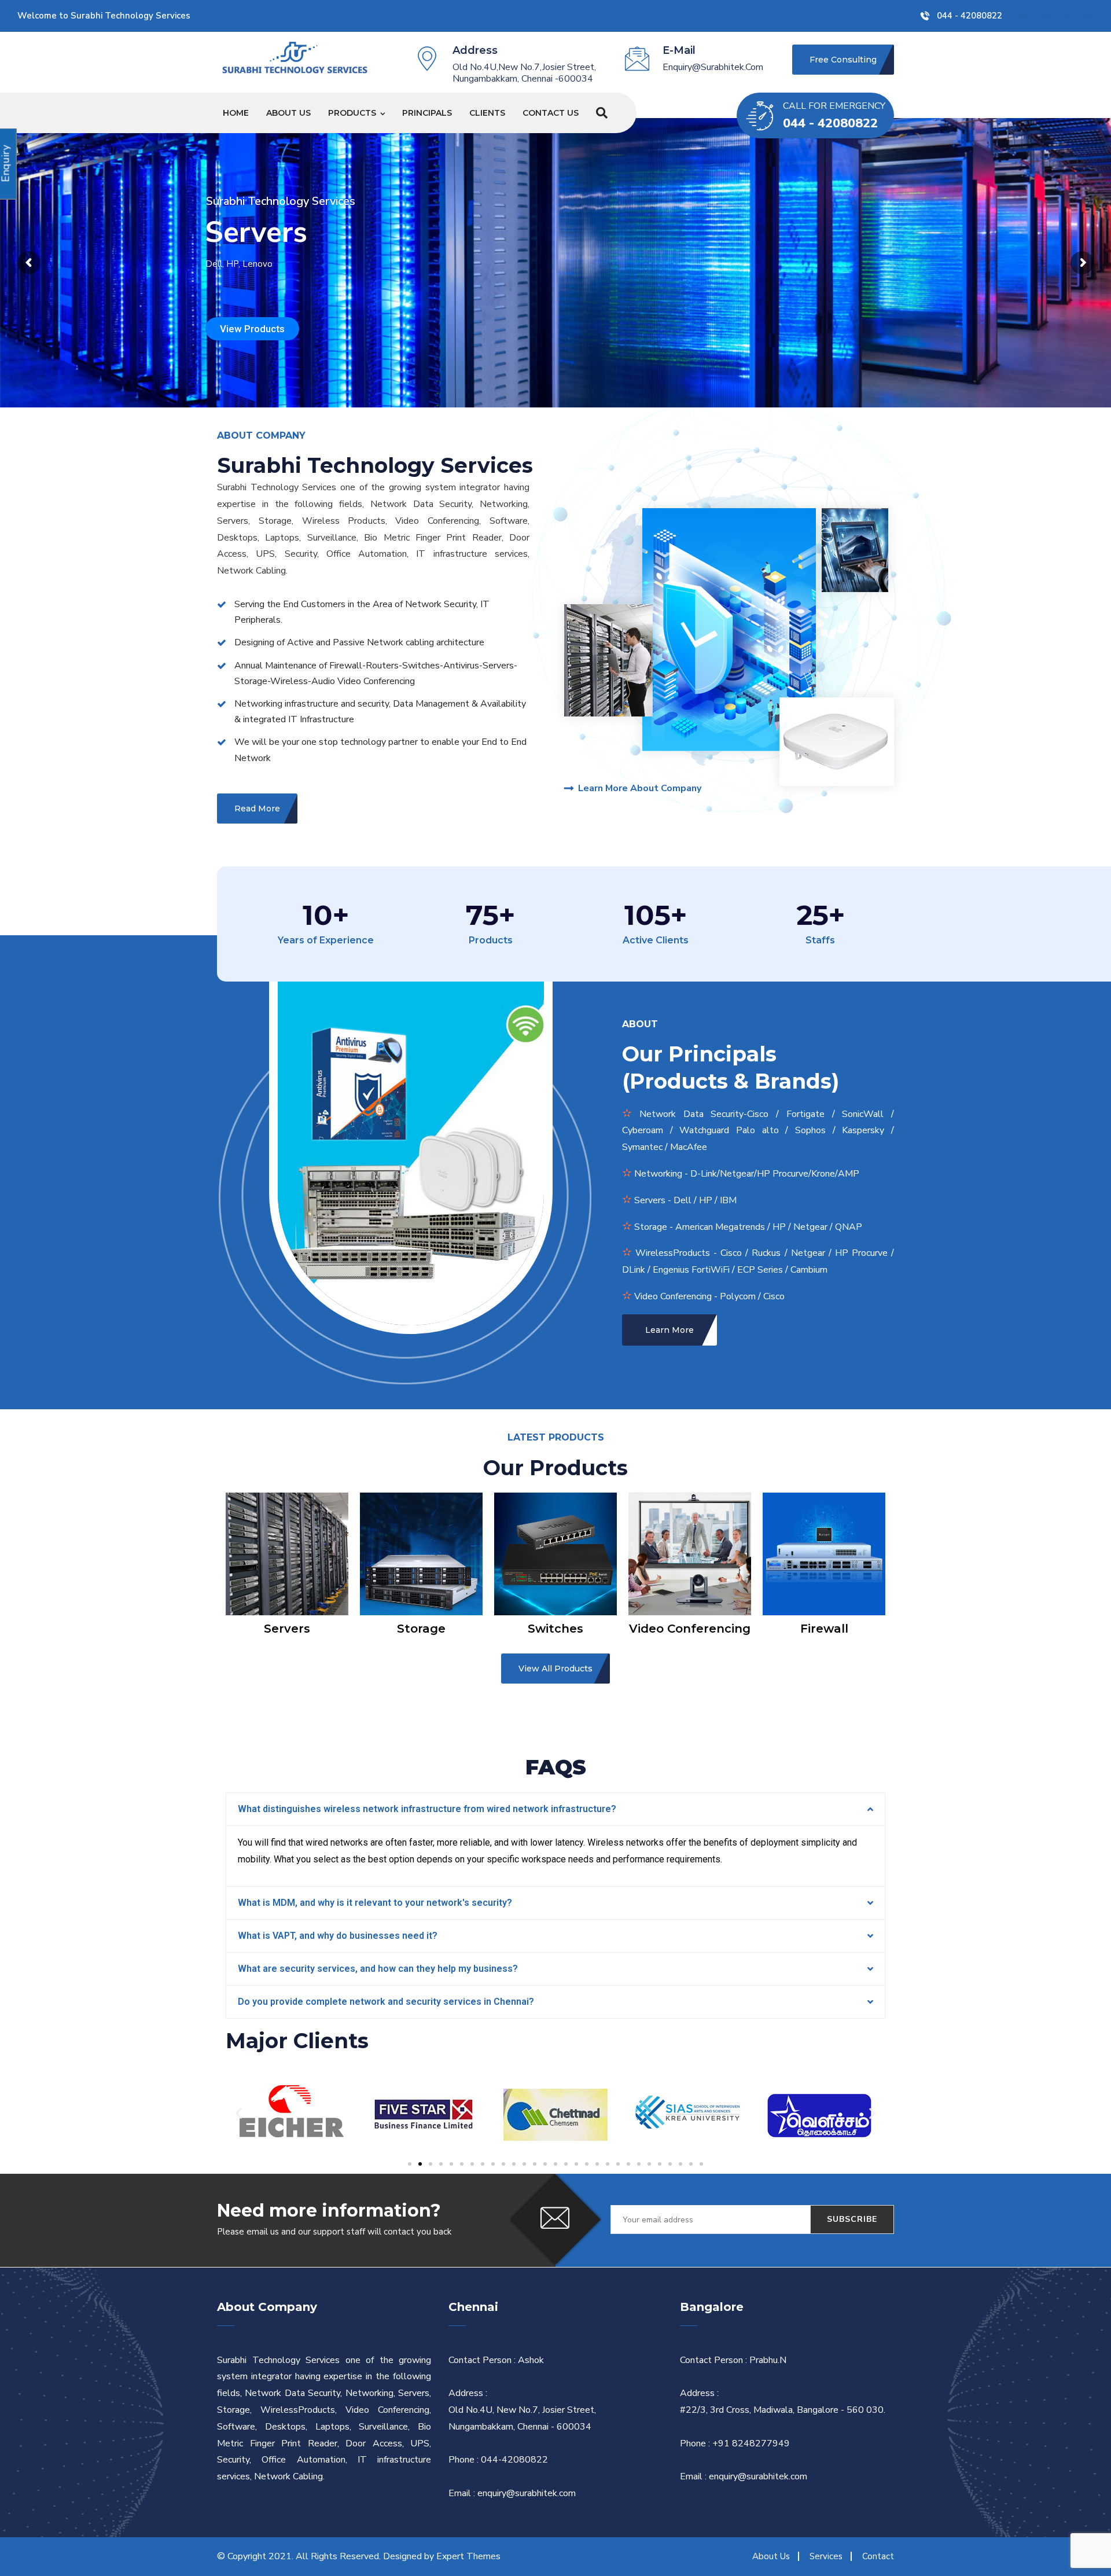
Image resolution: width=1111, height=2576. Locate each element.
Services (826, 2556)
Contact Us (551, 113)
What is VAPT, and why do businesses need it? (338, 1936)
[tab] (555, 1809)
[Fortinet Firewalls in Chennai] (295, 57)
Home (236, 113)
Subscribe (852, 2219)
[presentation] (212, 1564)
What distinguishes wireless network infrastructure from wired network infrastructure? (427, 1809)
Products (352, 113)
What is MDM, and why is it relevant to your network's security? (375, 1903)
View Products (252, 329)
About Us (288, 113)
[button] (410, 2164)
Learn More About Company (640, 788)
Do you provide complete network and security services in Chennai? (386, 2002)
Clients (487, 113)
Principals (427, 113)
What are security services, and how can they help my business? (378, 1969)
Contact (878, 2556)
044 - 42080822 (970, 16)
